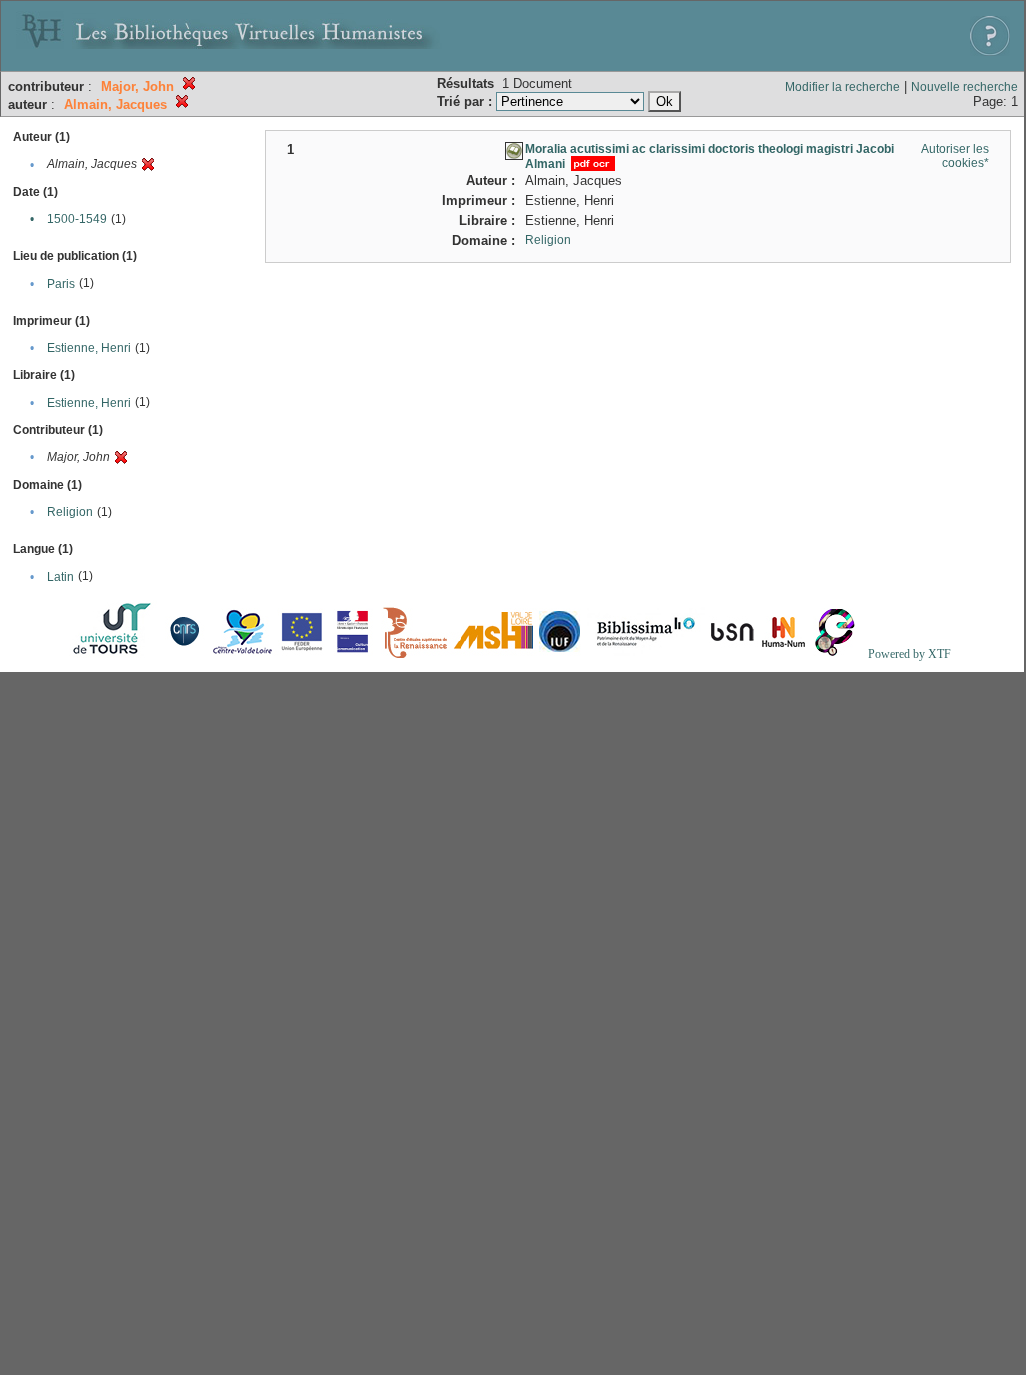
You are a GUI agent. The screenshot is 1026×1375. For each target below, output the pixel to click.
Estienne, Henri (89, 348)
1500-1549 (77, 219)
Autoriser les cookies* (955, 156)
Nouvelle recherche (964, 87)
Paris (61, 284)
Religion (70, 512)
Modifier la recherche (842, 87)
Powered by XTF (909, 654)
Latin (60, 577)
